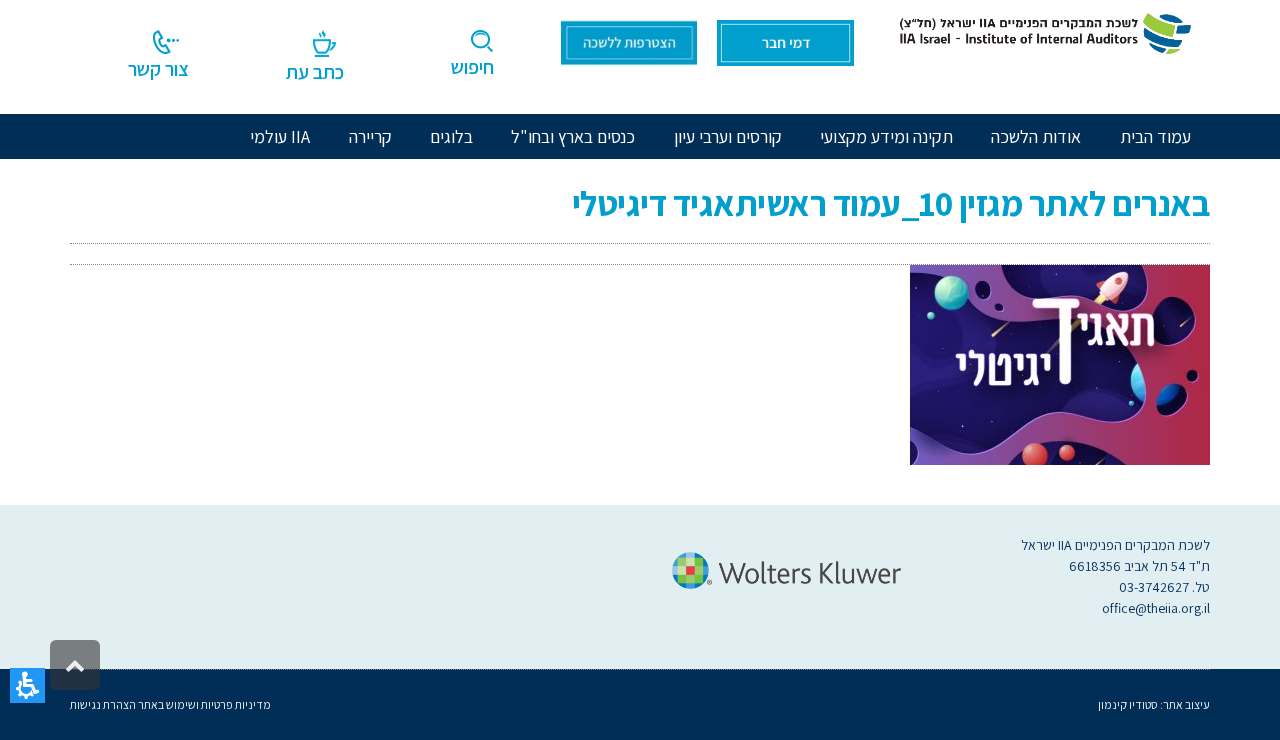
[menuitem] (1036, 136)
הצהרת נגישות (103, 704)
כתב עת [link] (315, 72)
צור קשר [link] (158, 69)
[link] (1042, 32)
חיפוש (472, 67)
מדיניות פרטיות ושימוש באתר (203, 704)
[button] (27, 685)
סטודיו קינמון (1128, 704)
